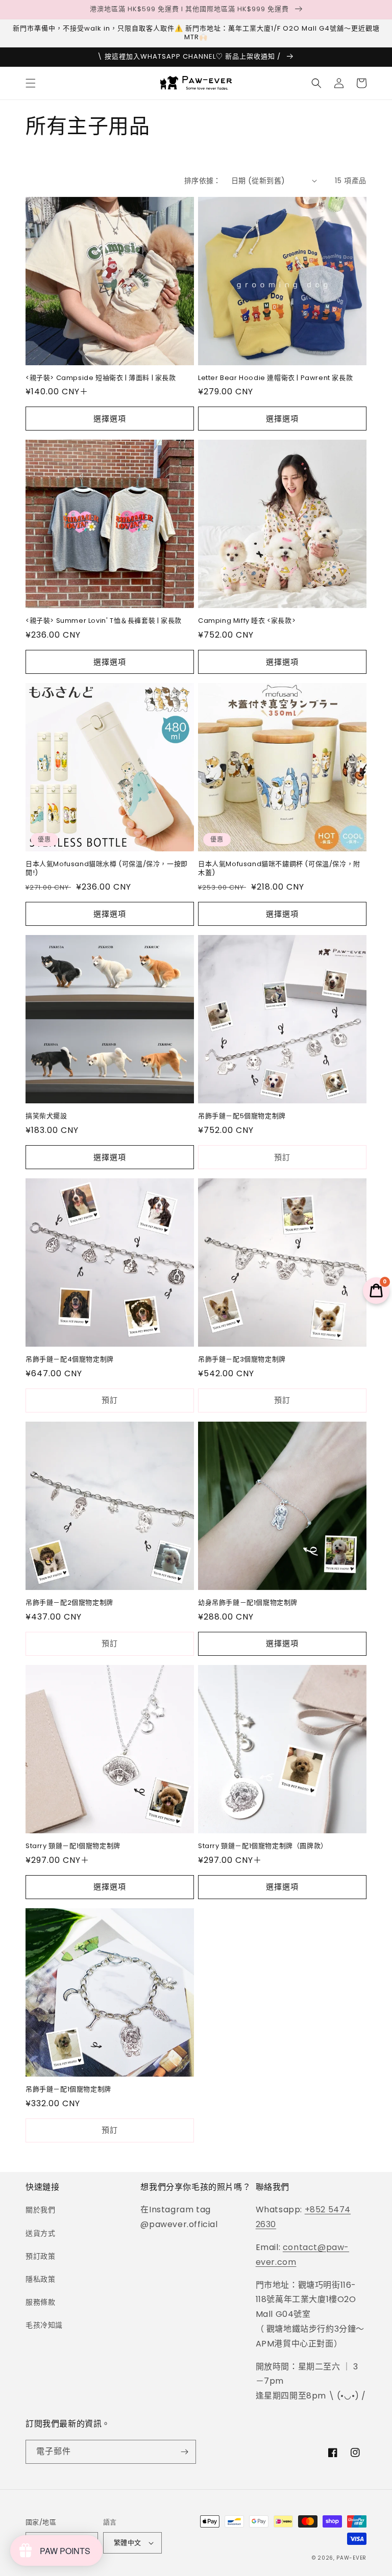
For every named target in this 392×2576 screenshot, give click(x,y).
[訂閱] (184, 2452)
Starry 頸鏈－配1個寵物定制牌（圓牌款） (263, 1846)
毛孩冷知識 (44, 2325)
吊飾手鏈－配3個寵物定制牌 (242, 1360)
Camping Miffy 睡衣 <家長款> (247, 621)
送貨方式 (40, 2233)
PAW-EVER (351, 2558)
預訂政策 (40, 2256)
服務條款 (40, 2302)
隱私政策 (40, 2279)
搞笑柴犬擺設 (46, 1116)
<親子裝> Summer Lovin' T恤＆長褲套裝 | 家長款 (104, 621)
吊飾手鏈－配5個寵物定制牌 (242, 1116)
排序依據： (203, 181)
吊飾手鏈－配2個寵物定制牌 (69, 1603)
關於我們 (40, 2210)
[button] (31, 83)
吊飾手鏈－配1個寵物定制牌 (68, 2090)
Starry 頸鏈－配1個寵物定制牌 (73, 1846)
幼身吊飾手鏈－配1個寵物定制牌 (248, 1603)
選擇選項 (110, 419)
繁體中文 (128, 2543)
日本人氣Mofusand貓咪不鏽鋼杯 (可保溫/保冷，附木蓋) (279, 869)
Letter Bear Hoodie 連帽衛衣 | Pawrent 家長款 (275, 378)
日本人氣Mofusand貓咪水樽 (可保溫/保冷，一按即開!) (107, 869)
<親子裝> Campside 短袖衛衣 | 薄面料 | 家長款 (101, 378)
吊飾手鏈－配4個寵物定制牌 (70, 1360)
